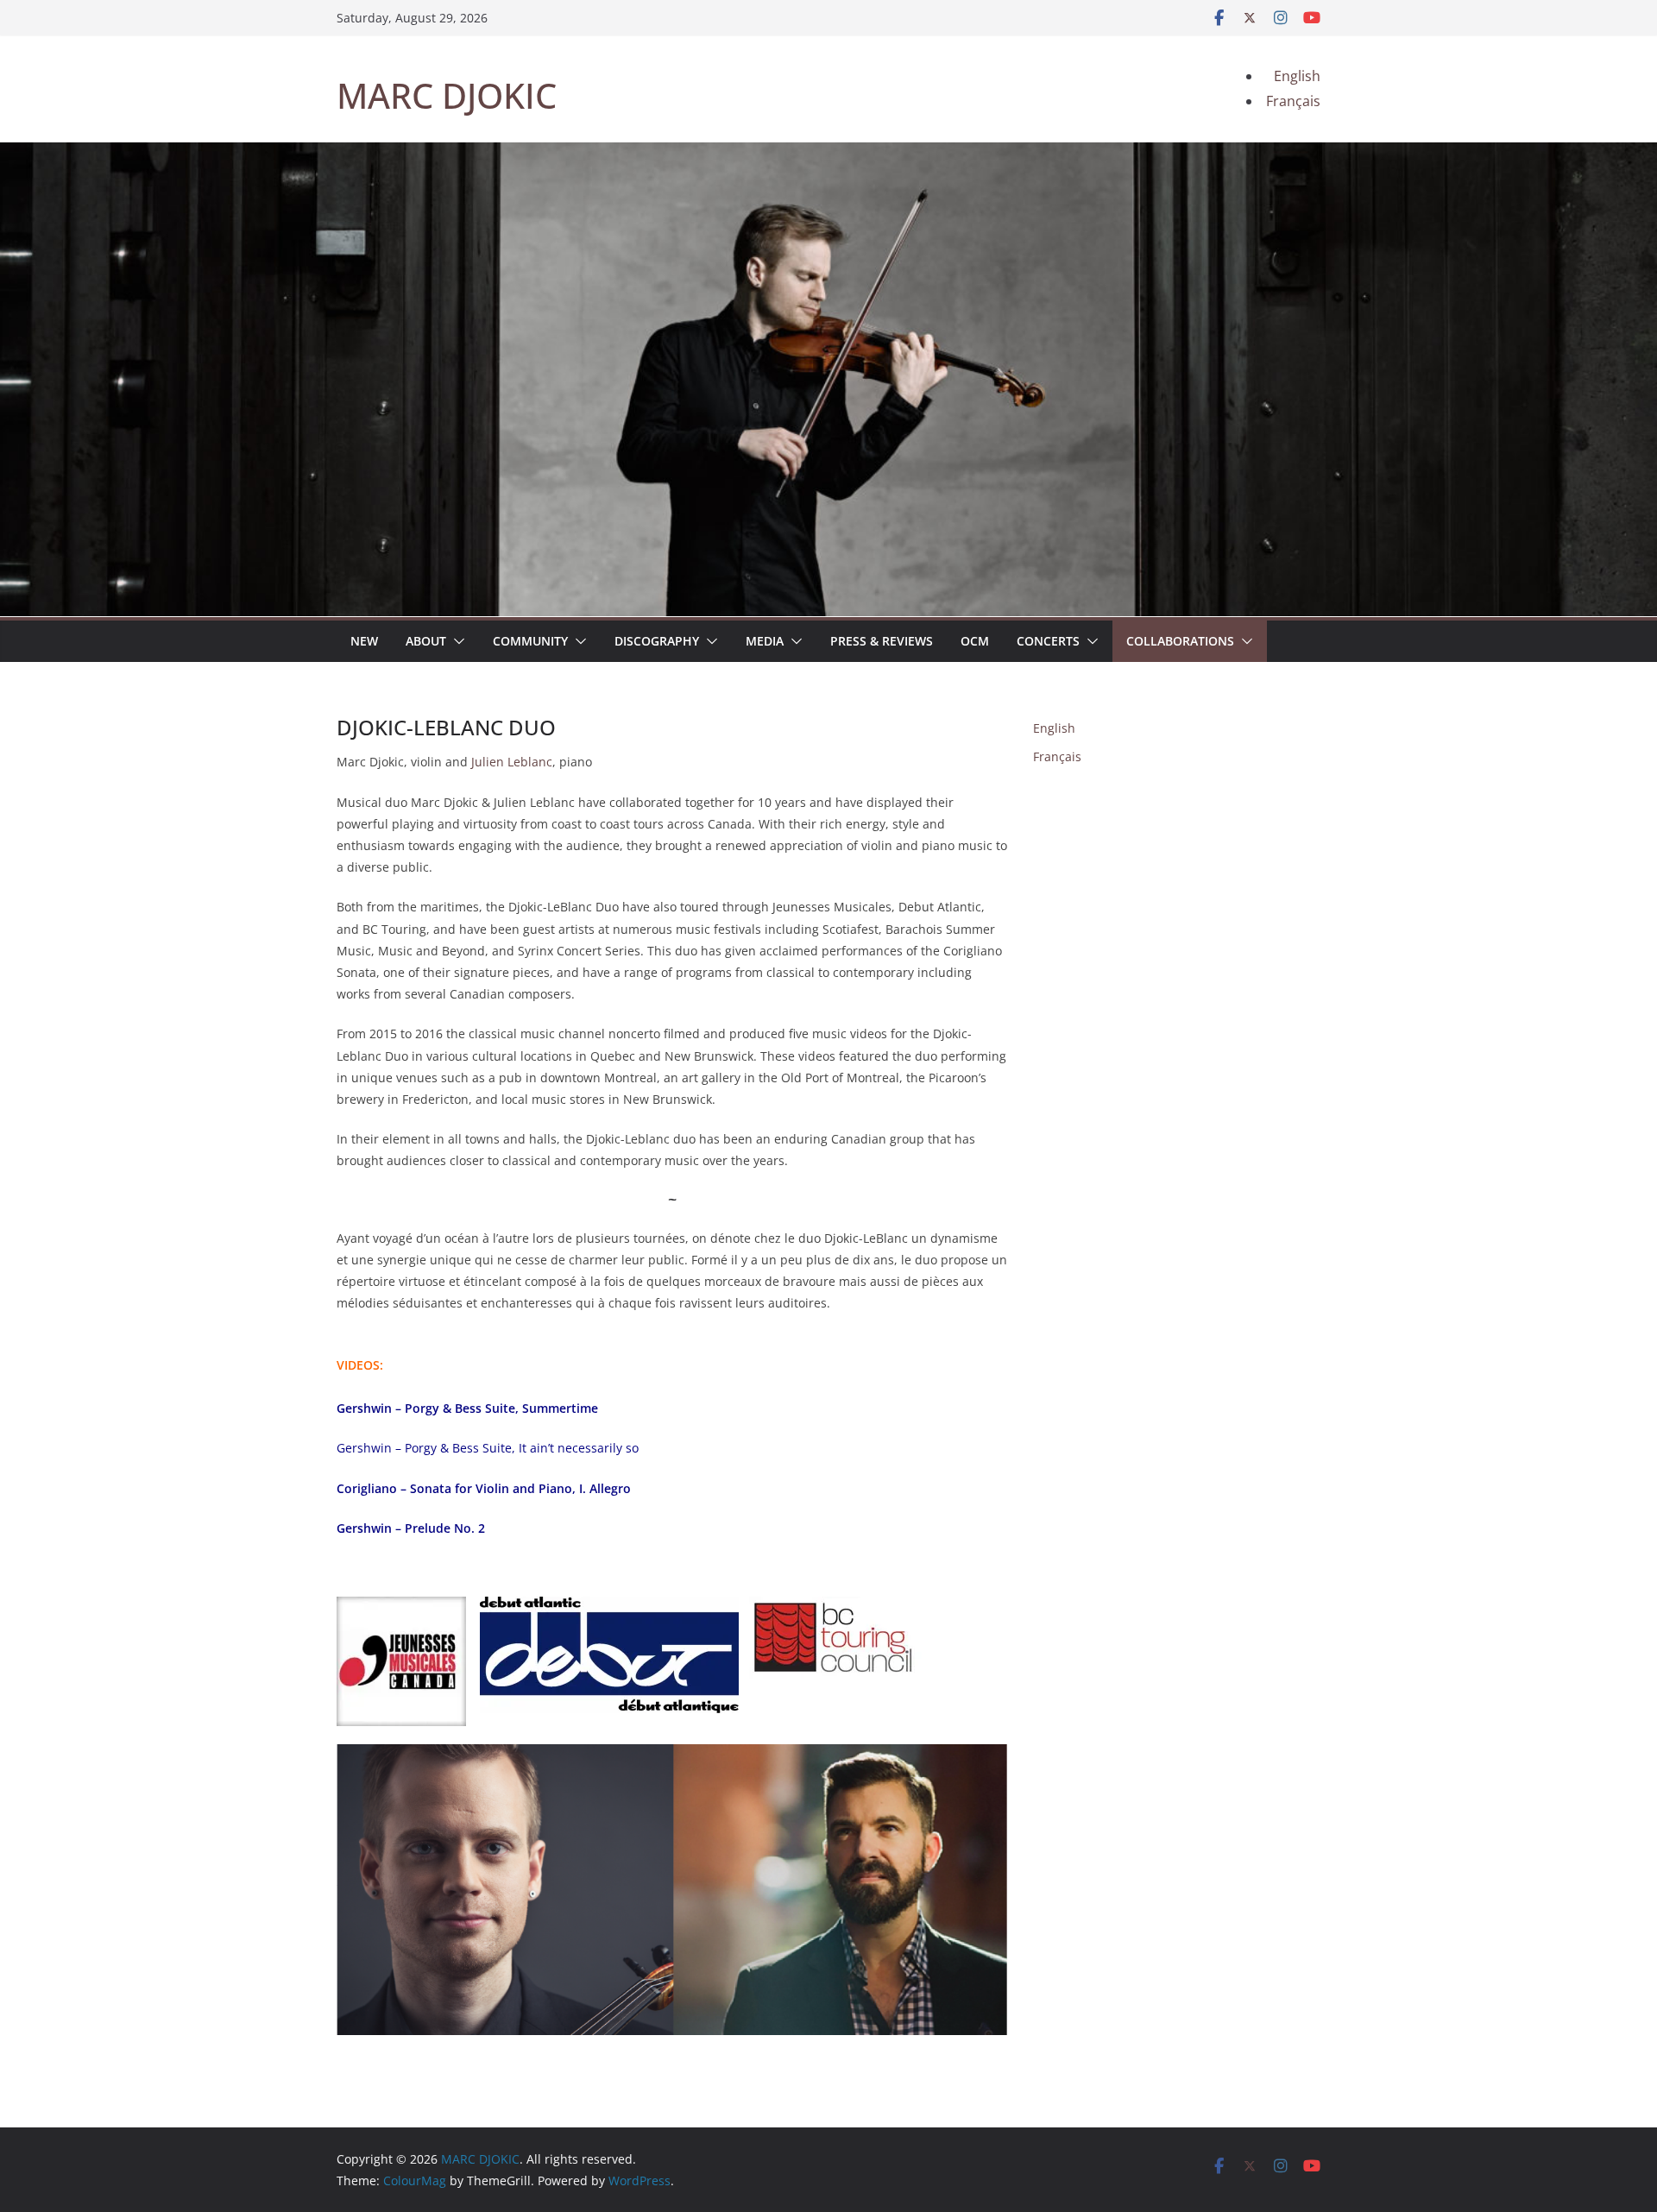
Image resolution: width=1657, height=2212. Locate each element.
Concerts (1048, 641)
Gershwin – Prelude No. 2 (411, 1528)
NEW (364, 641)
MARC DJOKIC (447, 95)
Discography (657, 641)
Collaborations (1180, 641)
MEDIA (765, 641)
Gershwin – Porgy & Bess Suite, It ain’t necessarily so (488, 1448)
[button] (456, 641)
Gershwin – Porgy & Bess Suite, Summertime (467, 1408)
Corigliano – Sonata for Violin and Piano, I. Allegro (484, 1488)
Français (1057, 756)
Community (530, 641)
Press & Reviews (882, 641)
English (1054, 728)
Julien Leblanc (512, 762)
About (426, 641)
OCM (975, 641)
